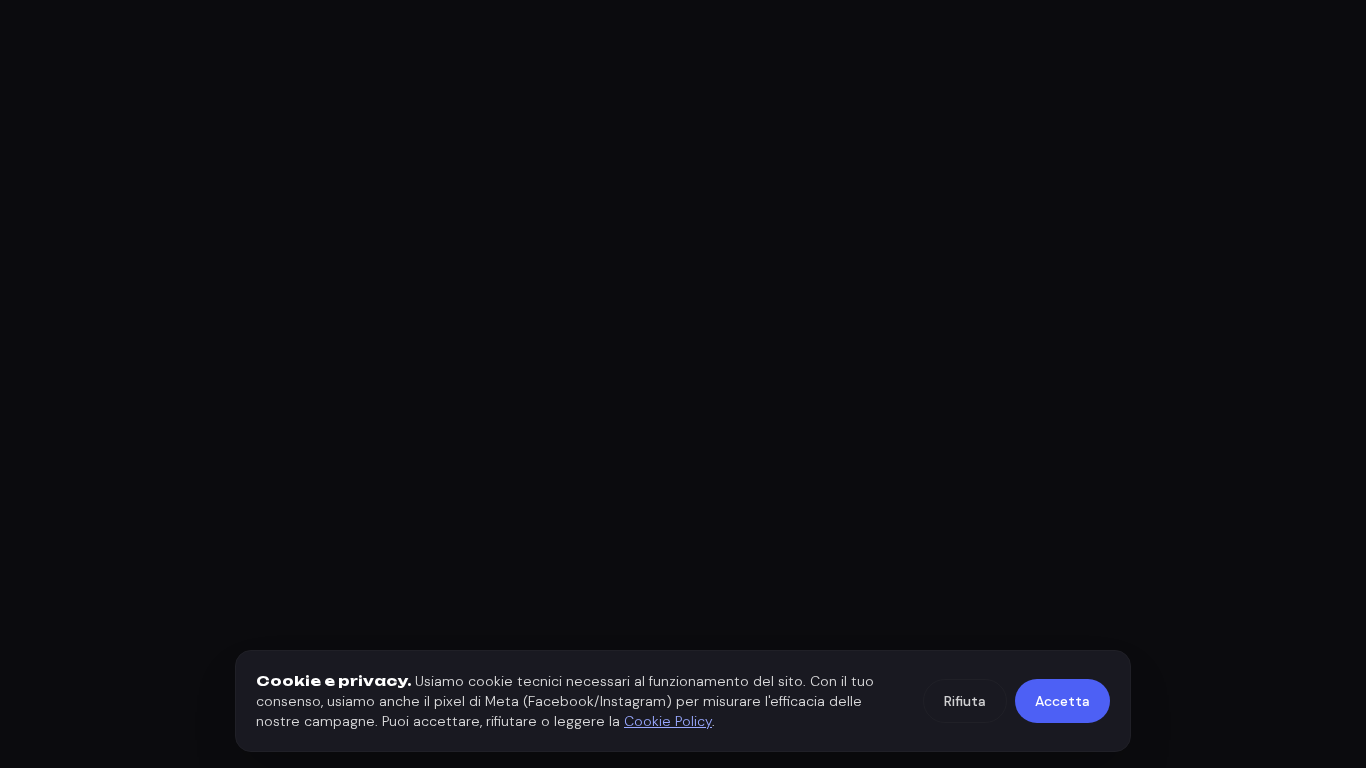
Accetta (1062, 701)
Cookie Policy (668, 721)
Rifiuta (965, 701)
